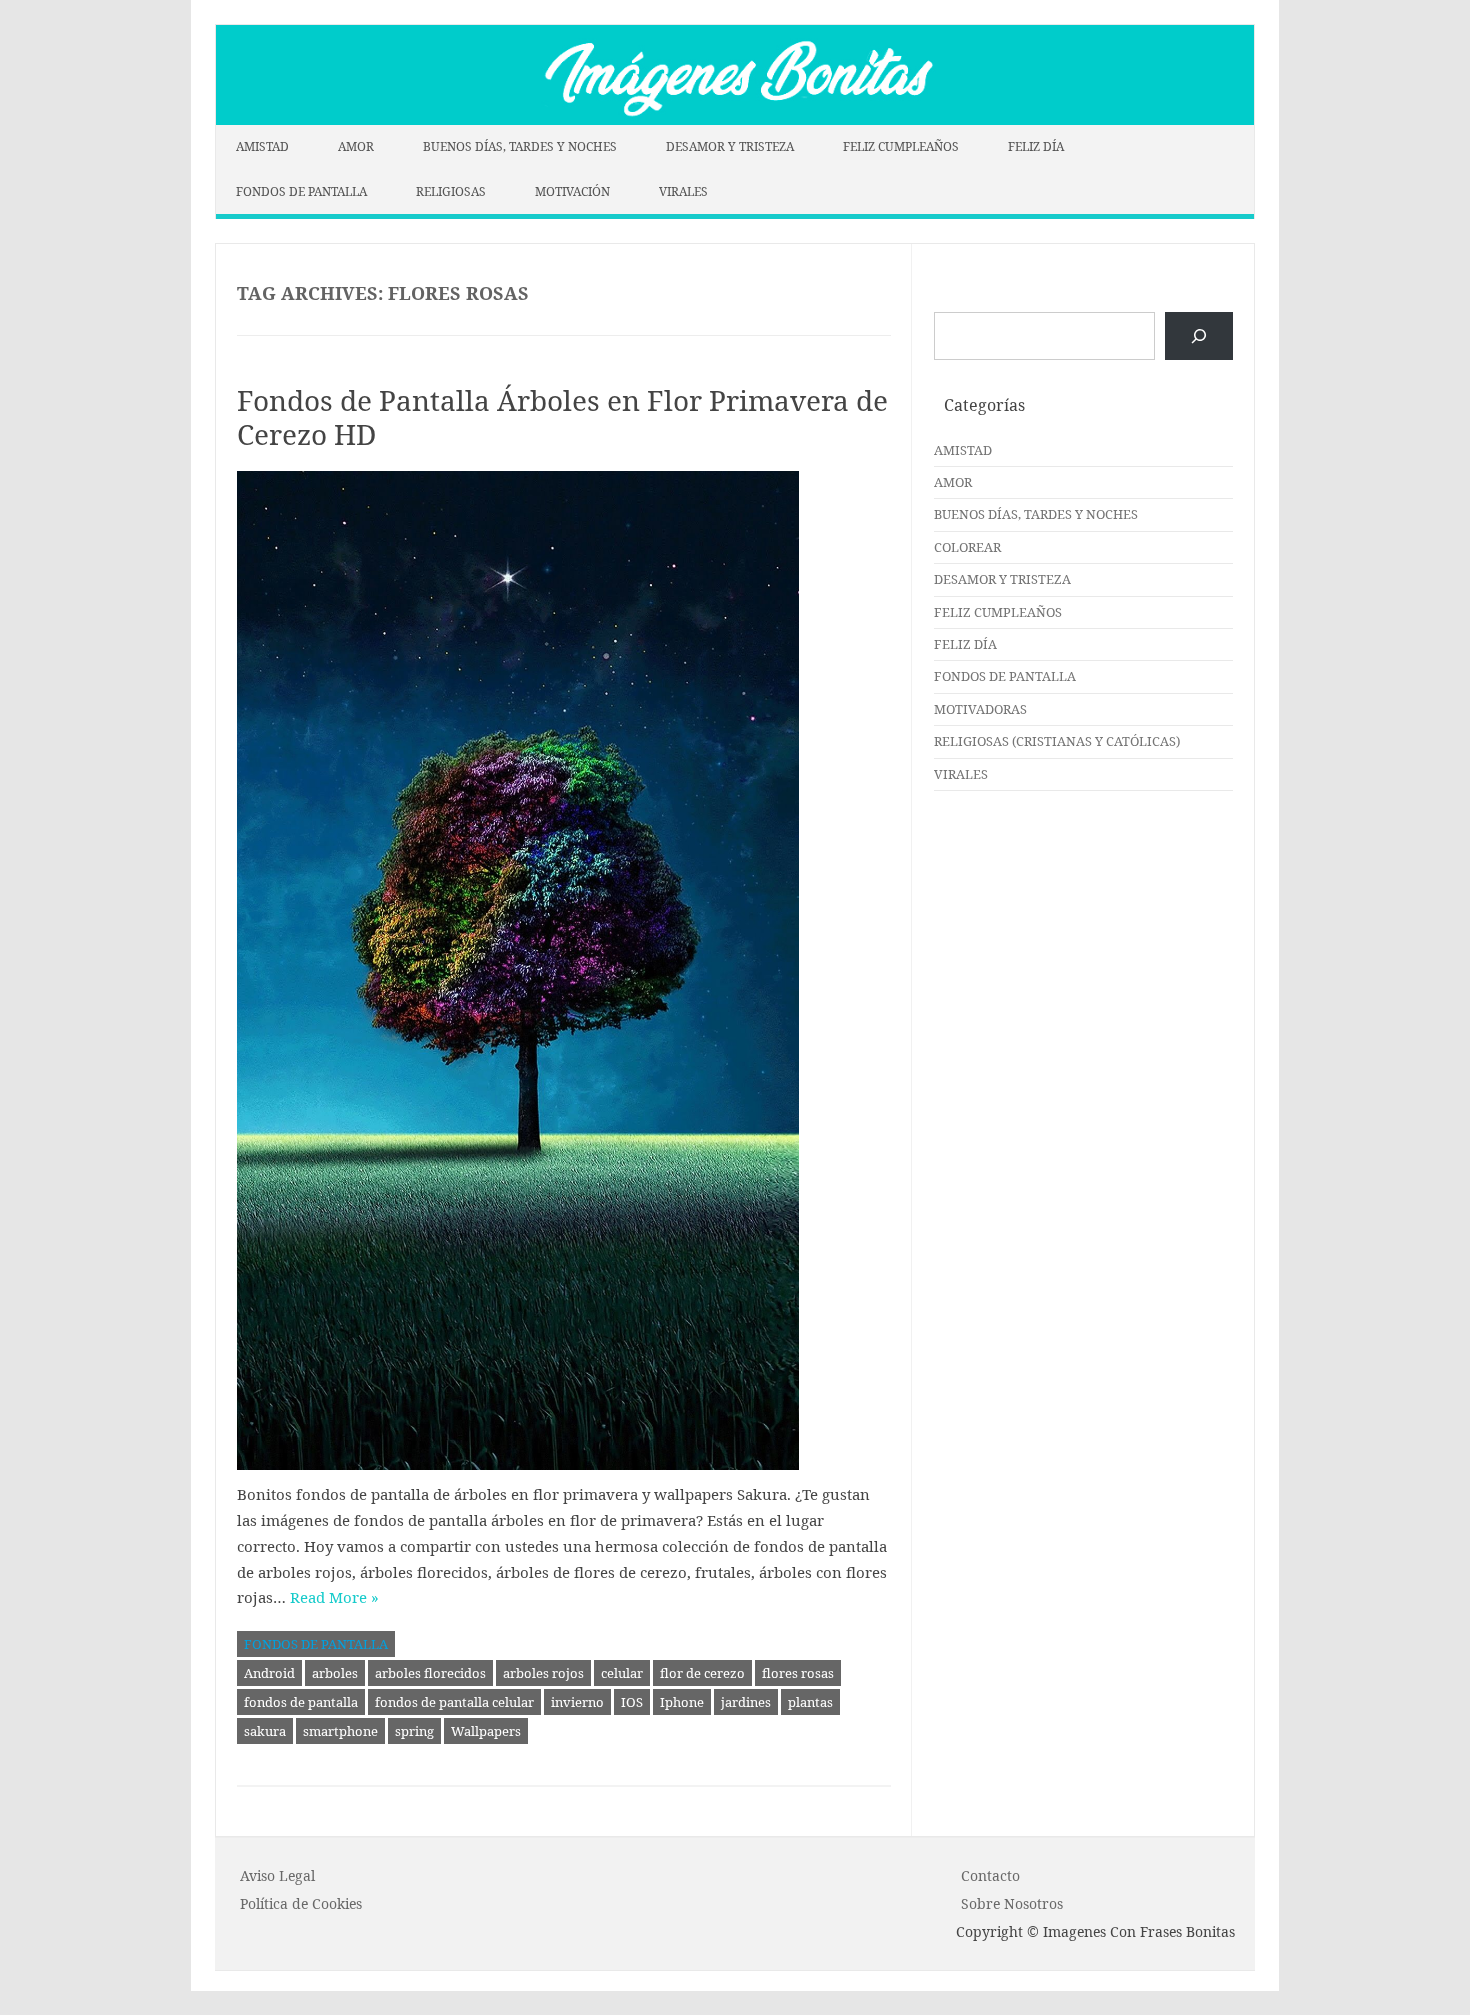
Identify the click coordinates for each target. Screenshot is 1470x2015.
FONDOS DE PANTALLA (301, 191)
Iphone (682, 1702)
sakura (265, 1731)
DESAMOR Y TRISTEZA (730, 146)
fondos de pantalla (301, 1702)
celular (622, 1673)
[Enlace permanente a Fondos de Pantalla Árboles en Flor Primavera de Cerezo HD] (564, 970)
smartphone (340, 1731)
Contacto (990, 1875)
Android (269, 1673)
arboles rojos (543, 1673)
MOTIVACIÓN (572, 191)
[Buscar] (1199, 336)
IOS (632, 1702)
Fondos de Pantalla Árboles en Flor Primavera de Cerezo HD (562, 417)
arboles (335, 1673)
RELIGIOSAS (451, 191)
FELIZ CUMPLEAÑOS (901, 146)
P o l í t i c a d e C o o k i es (301, 1903)
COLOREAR (967, 547)
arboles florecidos (430, 1673)
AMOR (356, 146)
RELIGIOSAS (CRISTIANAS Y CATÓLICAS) (1057, 741)
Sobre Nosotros (1012, 1903)
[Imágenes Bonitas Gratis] (735, 119)
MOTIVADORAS (980, 709)
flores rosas (798, 1673)
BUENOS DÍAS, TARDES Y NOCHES (520, 146)
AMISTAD (262, 146)
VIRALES (683, 191)
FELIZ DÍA (1036, 146)
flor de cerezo (702, 1673)
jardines (746, 1702)
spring (414, 1731)
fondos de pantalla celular (454, 1702)
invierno (577, 1702)
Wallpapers (486, 1731)
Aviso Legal (277, 1875)
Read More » (334, 1597)
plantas (810, 1702)
